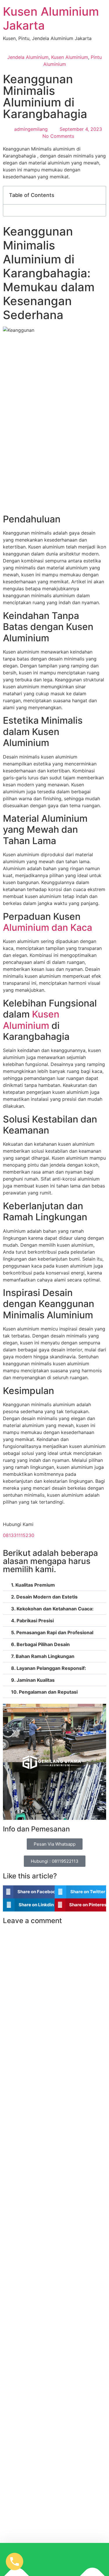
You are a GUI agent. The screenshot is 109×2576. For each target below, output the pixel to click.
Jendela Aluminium (28, 57)
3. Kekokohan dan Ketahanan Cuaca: (52, 1609)
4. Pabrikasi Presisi (32, 1621)
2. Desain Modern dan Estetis (44, 1597)
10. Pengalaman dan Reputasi (44, 1692)
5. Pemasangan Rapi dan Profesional (52, 1632)
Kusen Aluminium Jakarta (51, 18)
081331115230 (19, 1535)
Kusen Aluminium (70, 57)
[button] (98, 195)
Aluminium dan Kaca (48, 927)
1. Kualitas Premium (33, 1585)
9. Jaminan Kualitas (33, 1680)
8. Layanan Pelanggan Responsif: (49, 1668)
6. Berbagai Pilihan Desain (40, 1644)
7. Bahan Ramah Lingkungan (43, 1656)
